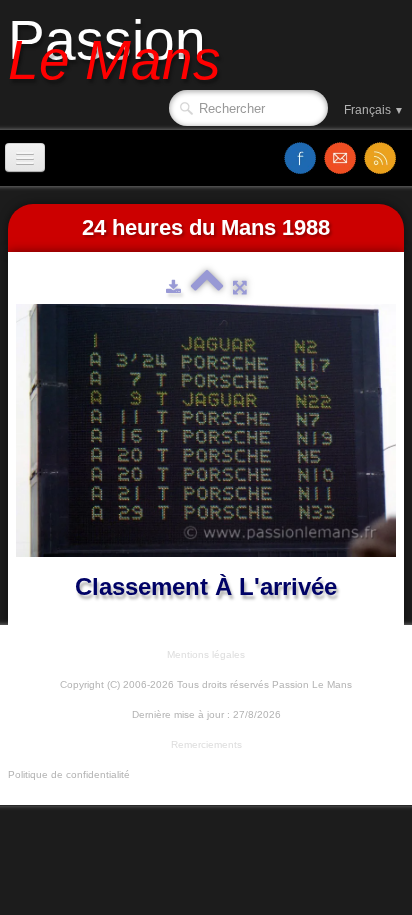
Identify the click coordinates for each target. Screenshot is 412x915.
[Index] (207, 287)
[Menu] (25, 157)
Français (374, 110)
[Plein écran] (240, 287)
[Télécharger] (173, 287)
